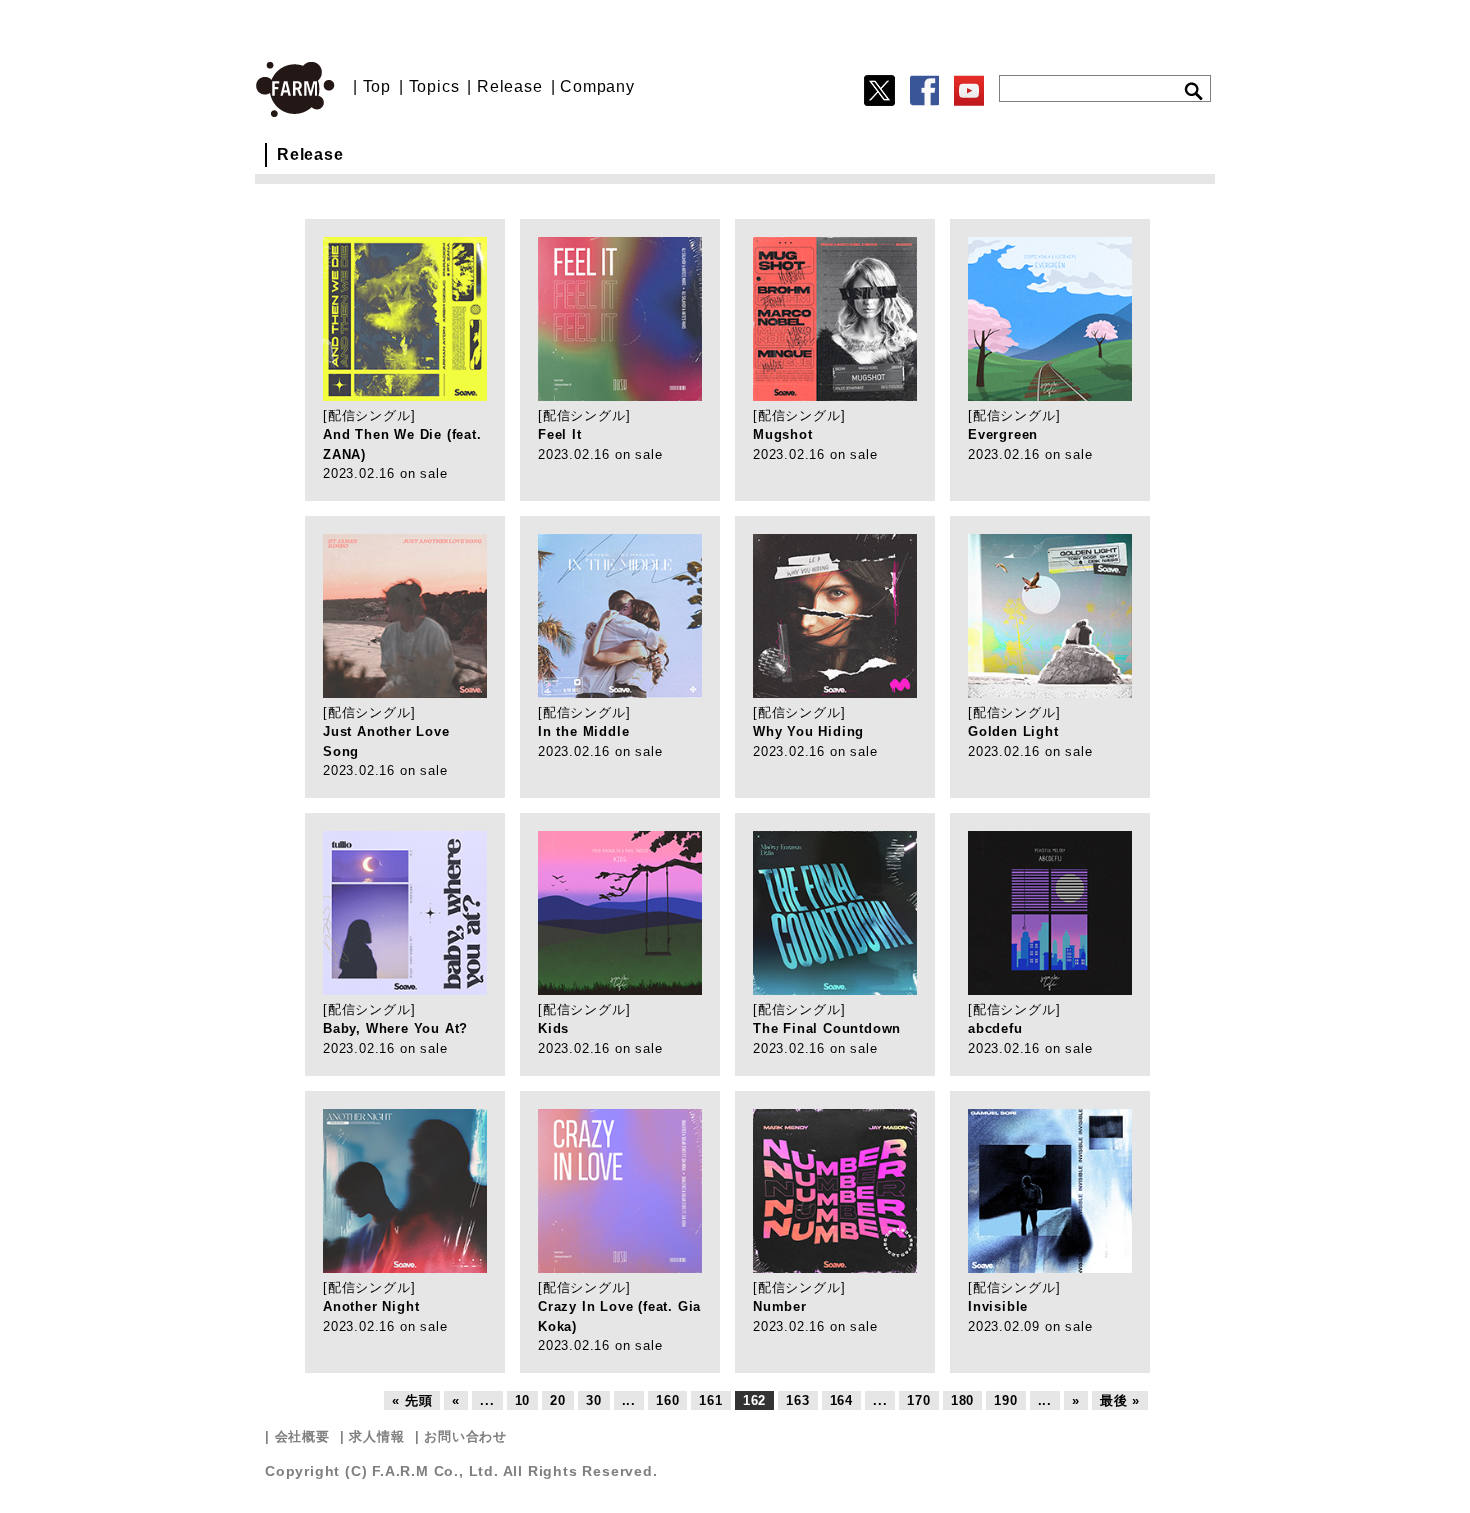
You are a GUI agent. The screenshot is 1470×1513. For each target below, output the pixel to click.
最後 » (1120, 1400)
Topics (434, 86)
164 (841, 1400)
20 (558, 1400)
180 (962, 1400)
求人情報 (376, 1436)
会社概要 (302, 1436)
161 (710, 1400)
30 (594, 1400)
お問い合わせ (465, 1436)
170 (918, 1400)
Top (377, 86)
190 (1005, 1400)
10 (523, 1400)
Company (597, 86)
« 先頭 (412, 1400)
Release (510, 86)
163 (797, 1400)
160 (667, 1400)
